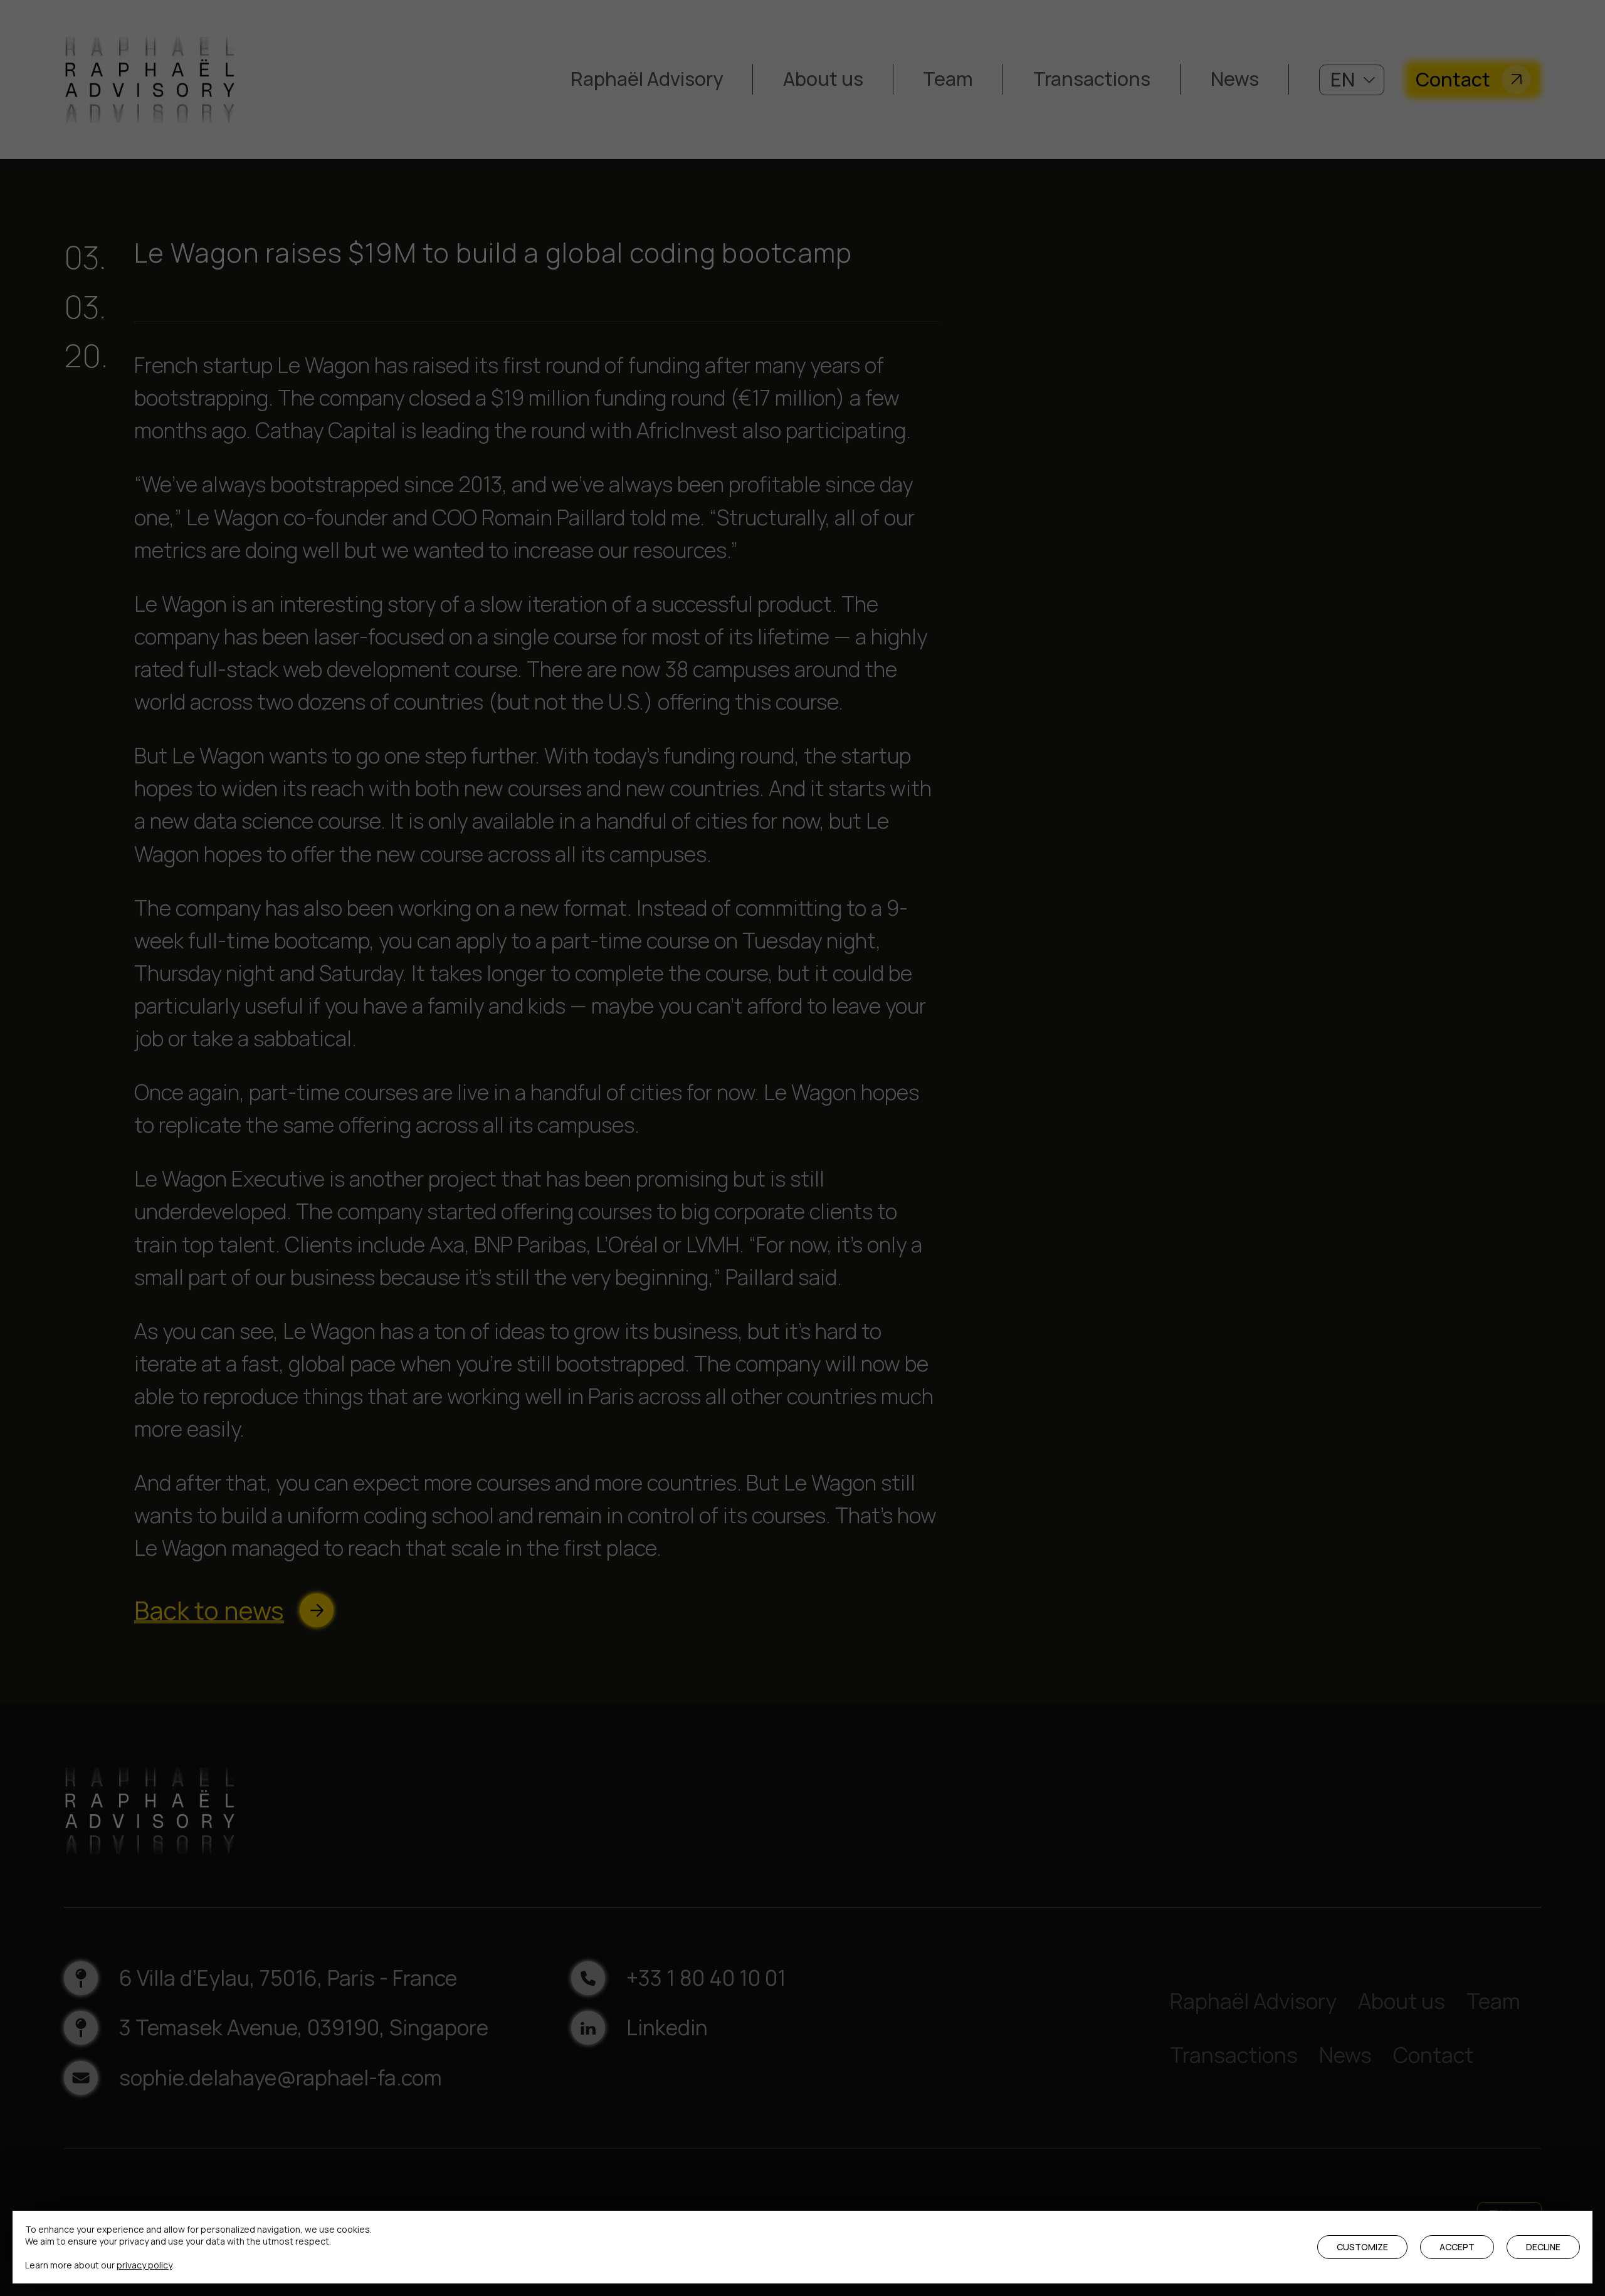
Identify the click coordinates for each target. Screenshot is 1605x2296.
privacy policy (144, 2265)
